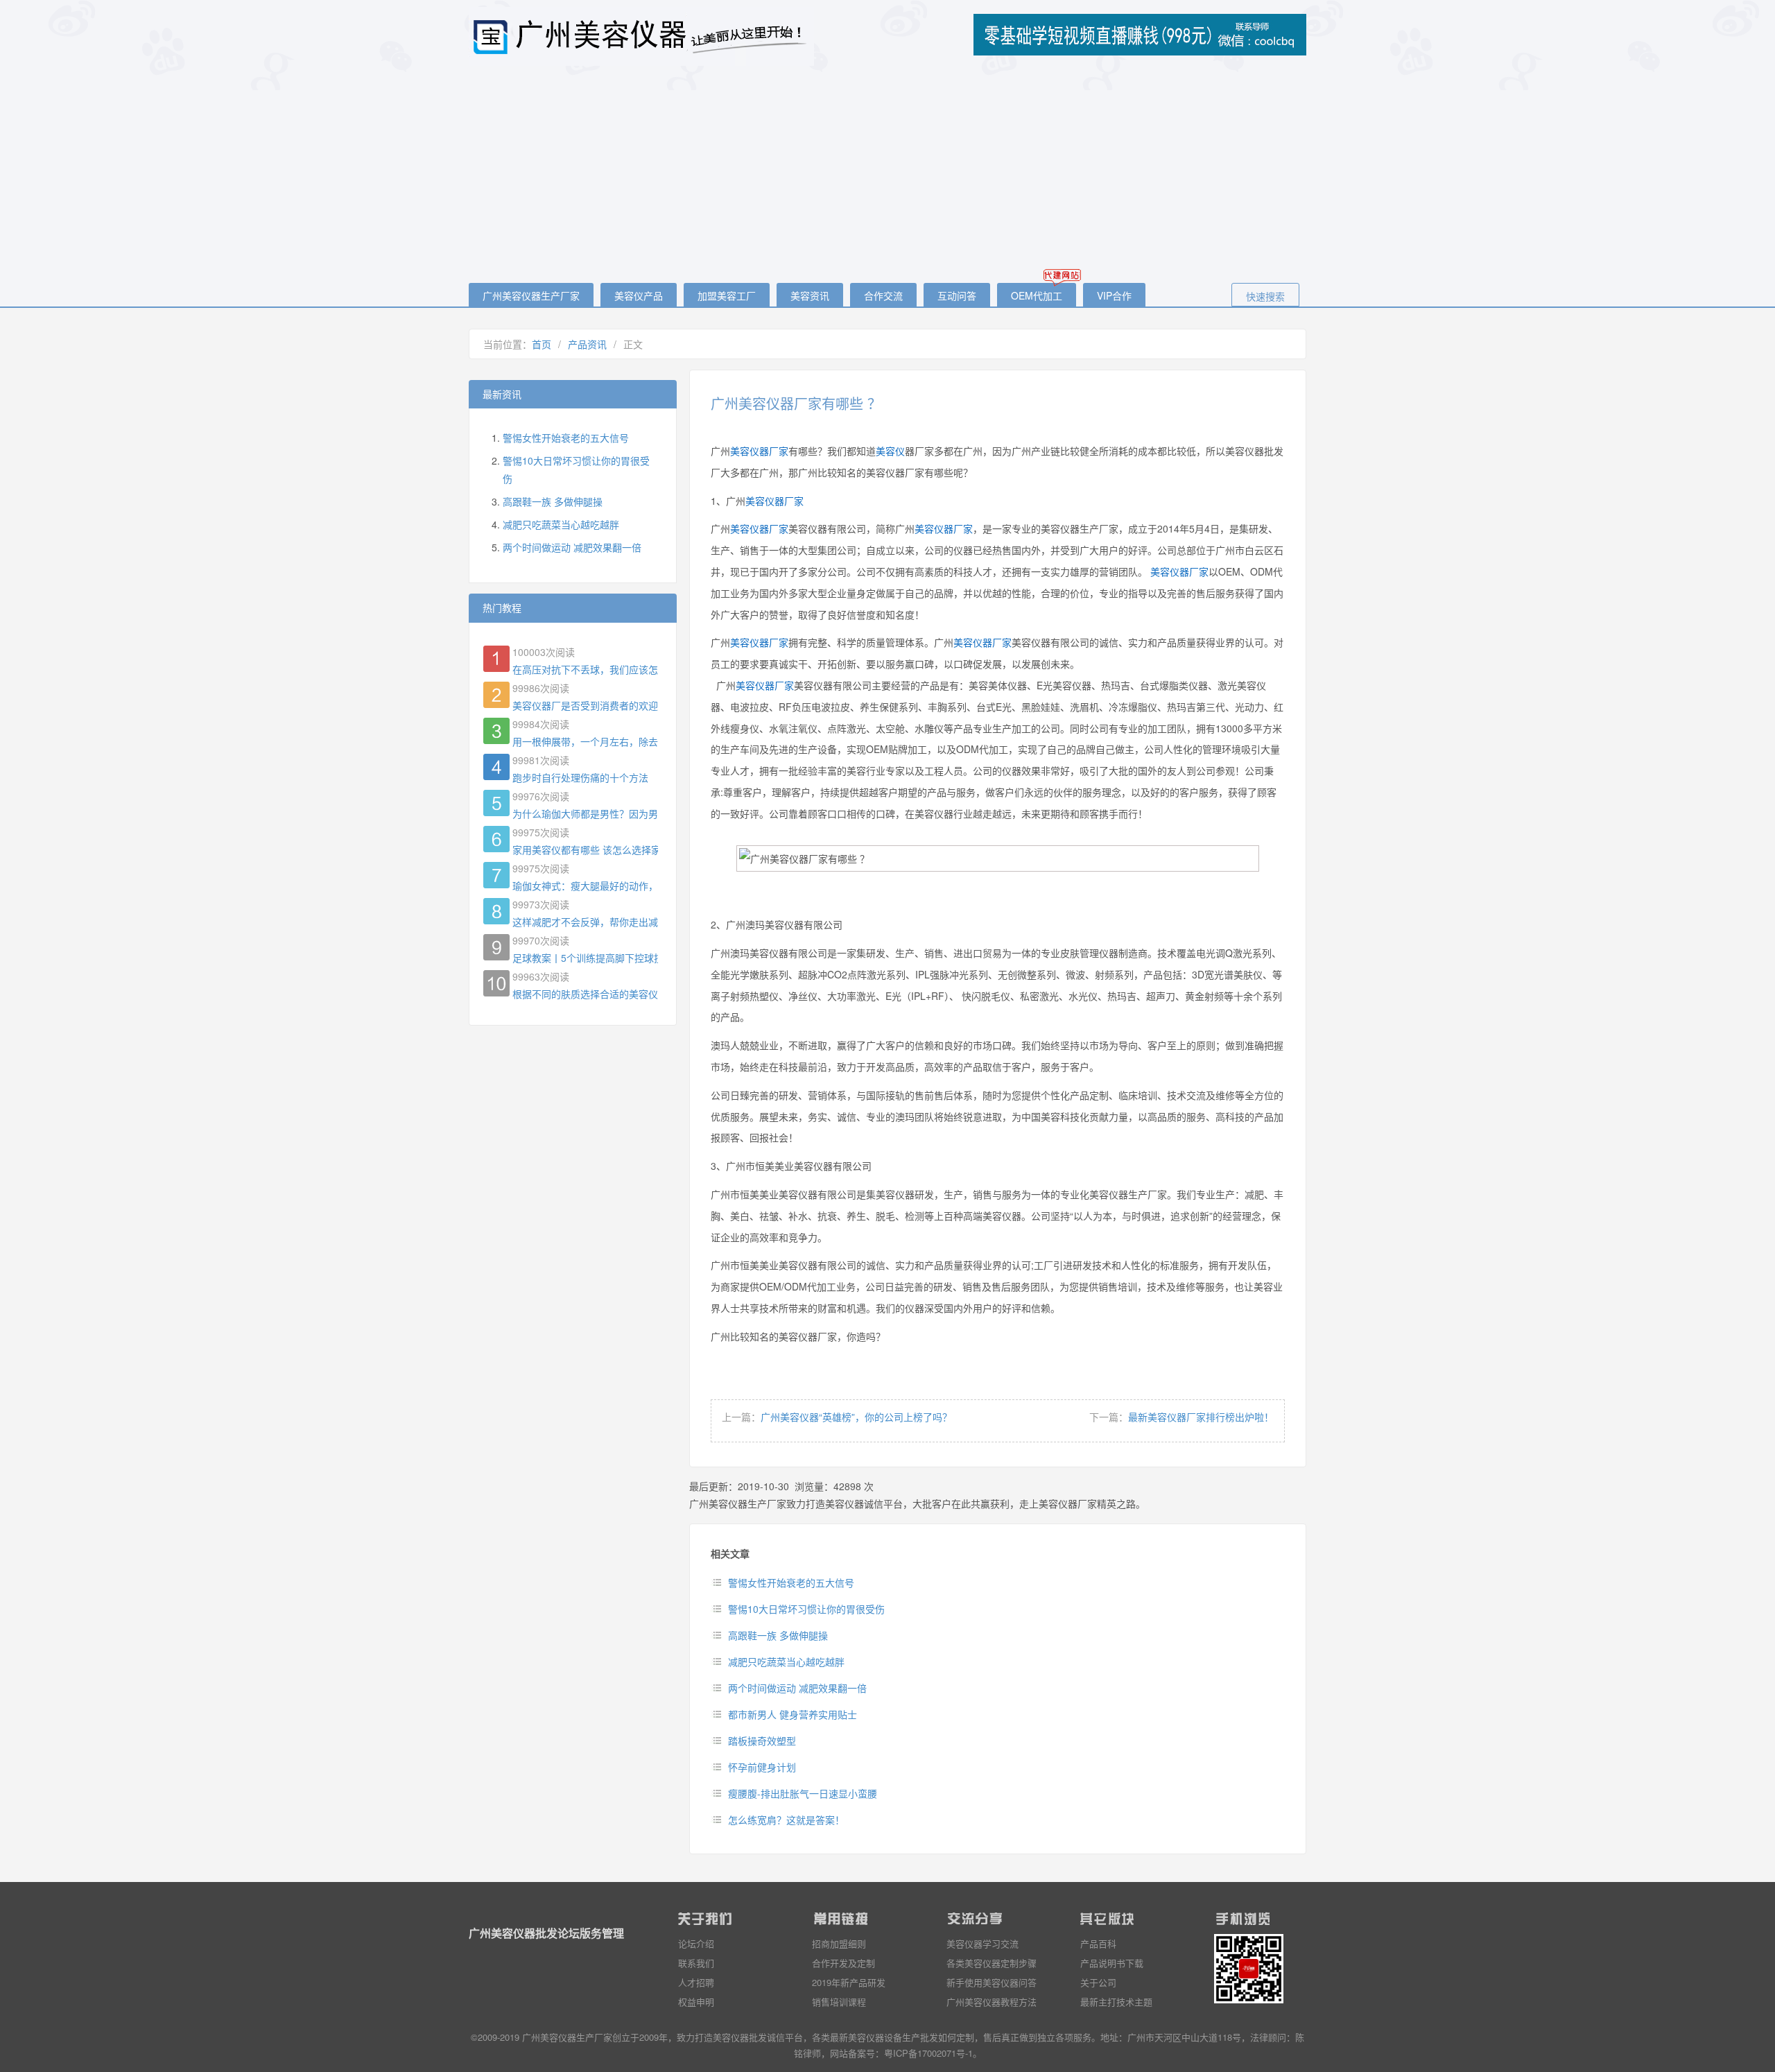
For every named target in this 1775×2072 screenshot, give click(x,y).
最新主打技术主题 (1116, 2002)
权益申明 (696, 2002)
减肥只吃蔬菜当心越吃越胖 (786, 1661)
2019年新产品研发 (849, 1982)
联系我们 (696, 1963)
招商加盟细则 (839, 1943)
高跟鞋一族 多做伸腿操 (778, 1635)
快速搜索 (1265, 296)
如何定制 (956, 2037)
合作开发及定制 (843, 1963)
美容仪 (890, 451)
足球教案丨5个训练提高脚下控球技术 (585, 958)
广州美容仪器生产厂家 (531, 295)
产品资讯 (587, 344)
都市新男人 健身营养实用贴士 (793, 1714)
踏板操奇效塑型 (762, 1741)
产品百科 (1098, 1943)
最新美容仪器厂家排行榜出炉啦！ (1201, 1417)
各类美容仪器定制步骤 (992, 1963)
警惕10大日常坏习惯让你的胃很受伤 (806, 1609)
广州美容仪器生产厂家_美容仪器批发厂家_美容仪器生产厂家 (642, 36)
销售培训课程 (839, 2002)
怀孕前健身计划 (762, 1767)
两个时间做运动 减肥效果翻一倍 (797, 1688)
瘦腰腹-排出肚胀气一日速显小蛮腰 (803, 1793)
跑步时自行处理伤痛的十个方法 (580, 777)
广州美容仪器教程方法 (992, 2002)
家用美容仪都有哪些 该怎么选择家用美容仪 (585, 849)
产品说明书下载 (1112, 1963)
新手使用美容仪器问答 (992, 1982)
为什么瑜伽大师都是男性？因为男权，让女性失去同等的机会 (585, 813)
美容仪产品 (639, 295)
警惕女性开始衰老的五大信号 (791, 1582)
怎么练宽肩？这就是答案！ (786, 1820)
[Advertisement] (887, 175)
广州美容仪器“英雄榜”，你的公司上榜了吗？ (856, 1417)
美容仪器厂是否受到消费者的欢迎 (585, 705)
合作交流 (883, 295)
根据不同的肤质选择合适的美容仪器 (585, 994)
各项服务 (1073, 2037)
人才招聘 (696, 1982)
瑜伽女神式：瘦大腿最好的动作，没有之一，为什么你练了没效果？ (585, 886)
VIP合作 (1114, 295)
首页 (542, 344)
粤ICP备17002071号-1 (928, 2053)
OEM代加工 (1037, 295)
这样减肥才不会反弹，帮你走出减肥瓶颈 (585, 922)
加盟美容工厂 (727, 295)
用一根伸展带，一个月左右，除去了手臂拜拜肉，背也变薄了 (585, 741)
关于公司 (1098, 1982)
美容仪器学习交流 (982, 1943)
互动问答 (957, 295)
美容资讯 (810, 295)
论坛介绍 (696, 1943)
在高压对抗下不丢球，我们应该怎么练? (585, 669)
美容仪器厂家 (759, 451)
